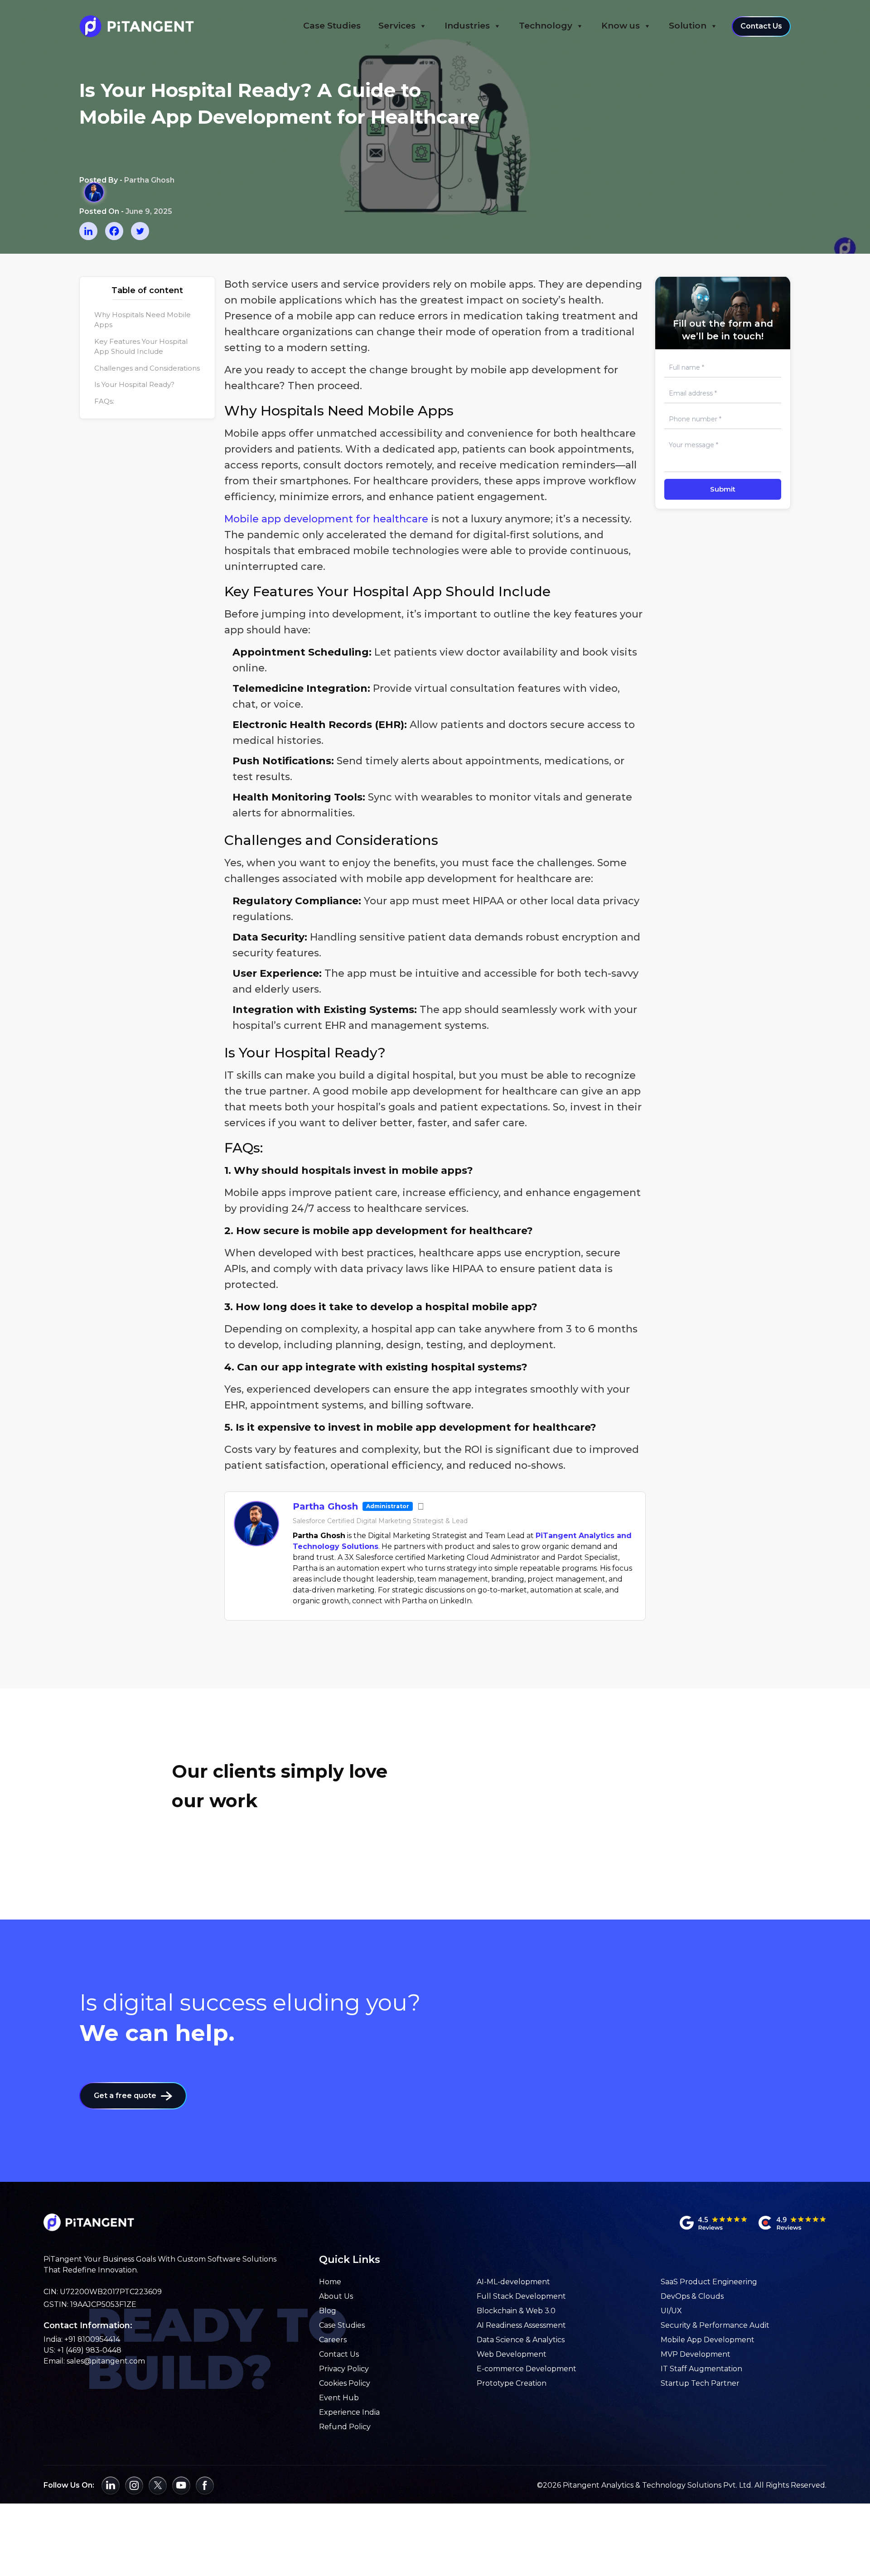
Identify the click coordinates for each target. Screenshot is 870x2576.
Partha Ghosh (325, 1506)
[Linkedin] (88, 231)
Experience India (349, 2412)
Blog (328, 2311)
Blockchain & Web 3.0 (516, 2311)
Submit (723, 489)
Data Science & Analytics (521, 2340)
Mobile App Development (708, 2340)
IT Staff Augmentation (701, 2369)
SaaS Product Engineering (709, 2282)
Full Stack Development (521, 2296)
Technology (546, 26)
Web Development (512, 2354)
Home (330, 2282)
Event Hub (339, 2398)
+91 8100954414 (92, 2339)
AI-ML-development (513, 2282)
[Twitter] (140, 231)
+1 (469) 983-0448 (89, 2350)
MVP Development (696, 2354)
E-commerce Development (527, 2369)
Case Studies (332, 26)
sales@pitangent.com (106, 2361)
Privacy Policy (344, 2369)
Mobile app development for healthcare (326, 519)
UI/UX (671, 2311)
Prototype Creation (512, 2383)
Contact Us (761, 26)
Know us (621, 26)
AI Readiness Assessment (521, 2325)
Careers (333, 2340)
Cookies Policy (345, 2383)
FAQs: (104, 401)
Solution (688, 26)
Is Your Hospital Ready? (134, 384)
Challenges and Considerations (147, 368)
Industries (467, 26)
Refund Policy (345, 2427)
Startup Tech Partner (700, 2383)
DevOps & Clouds (692, 2296)
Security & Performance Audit (715, 2325)
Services (397, 26)
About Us (336, 2296)
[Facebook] (114, 231)
